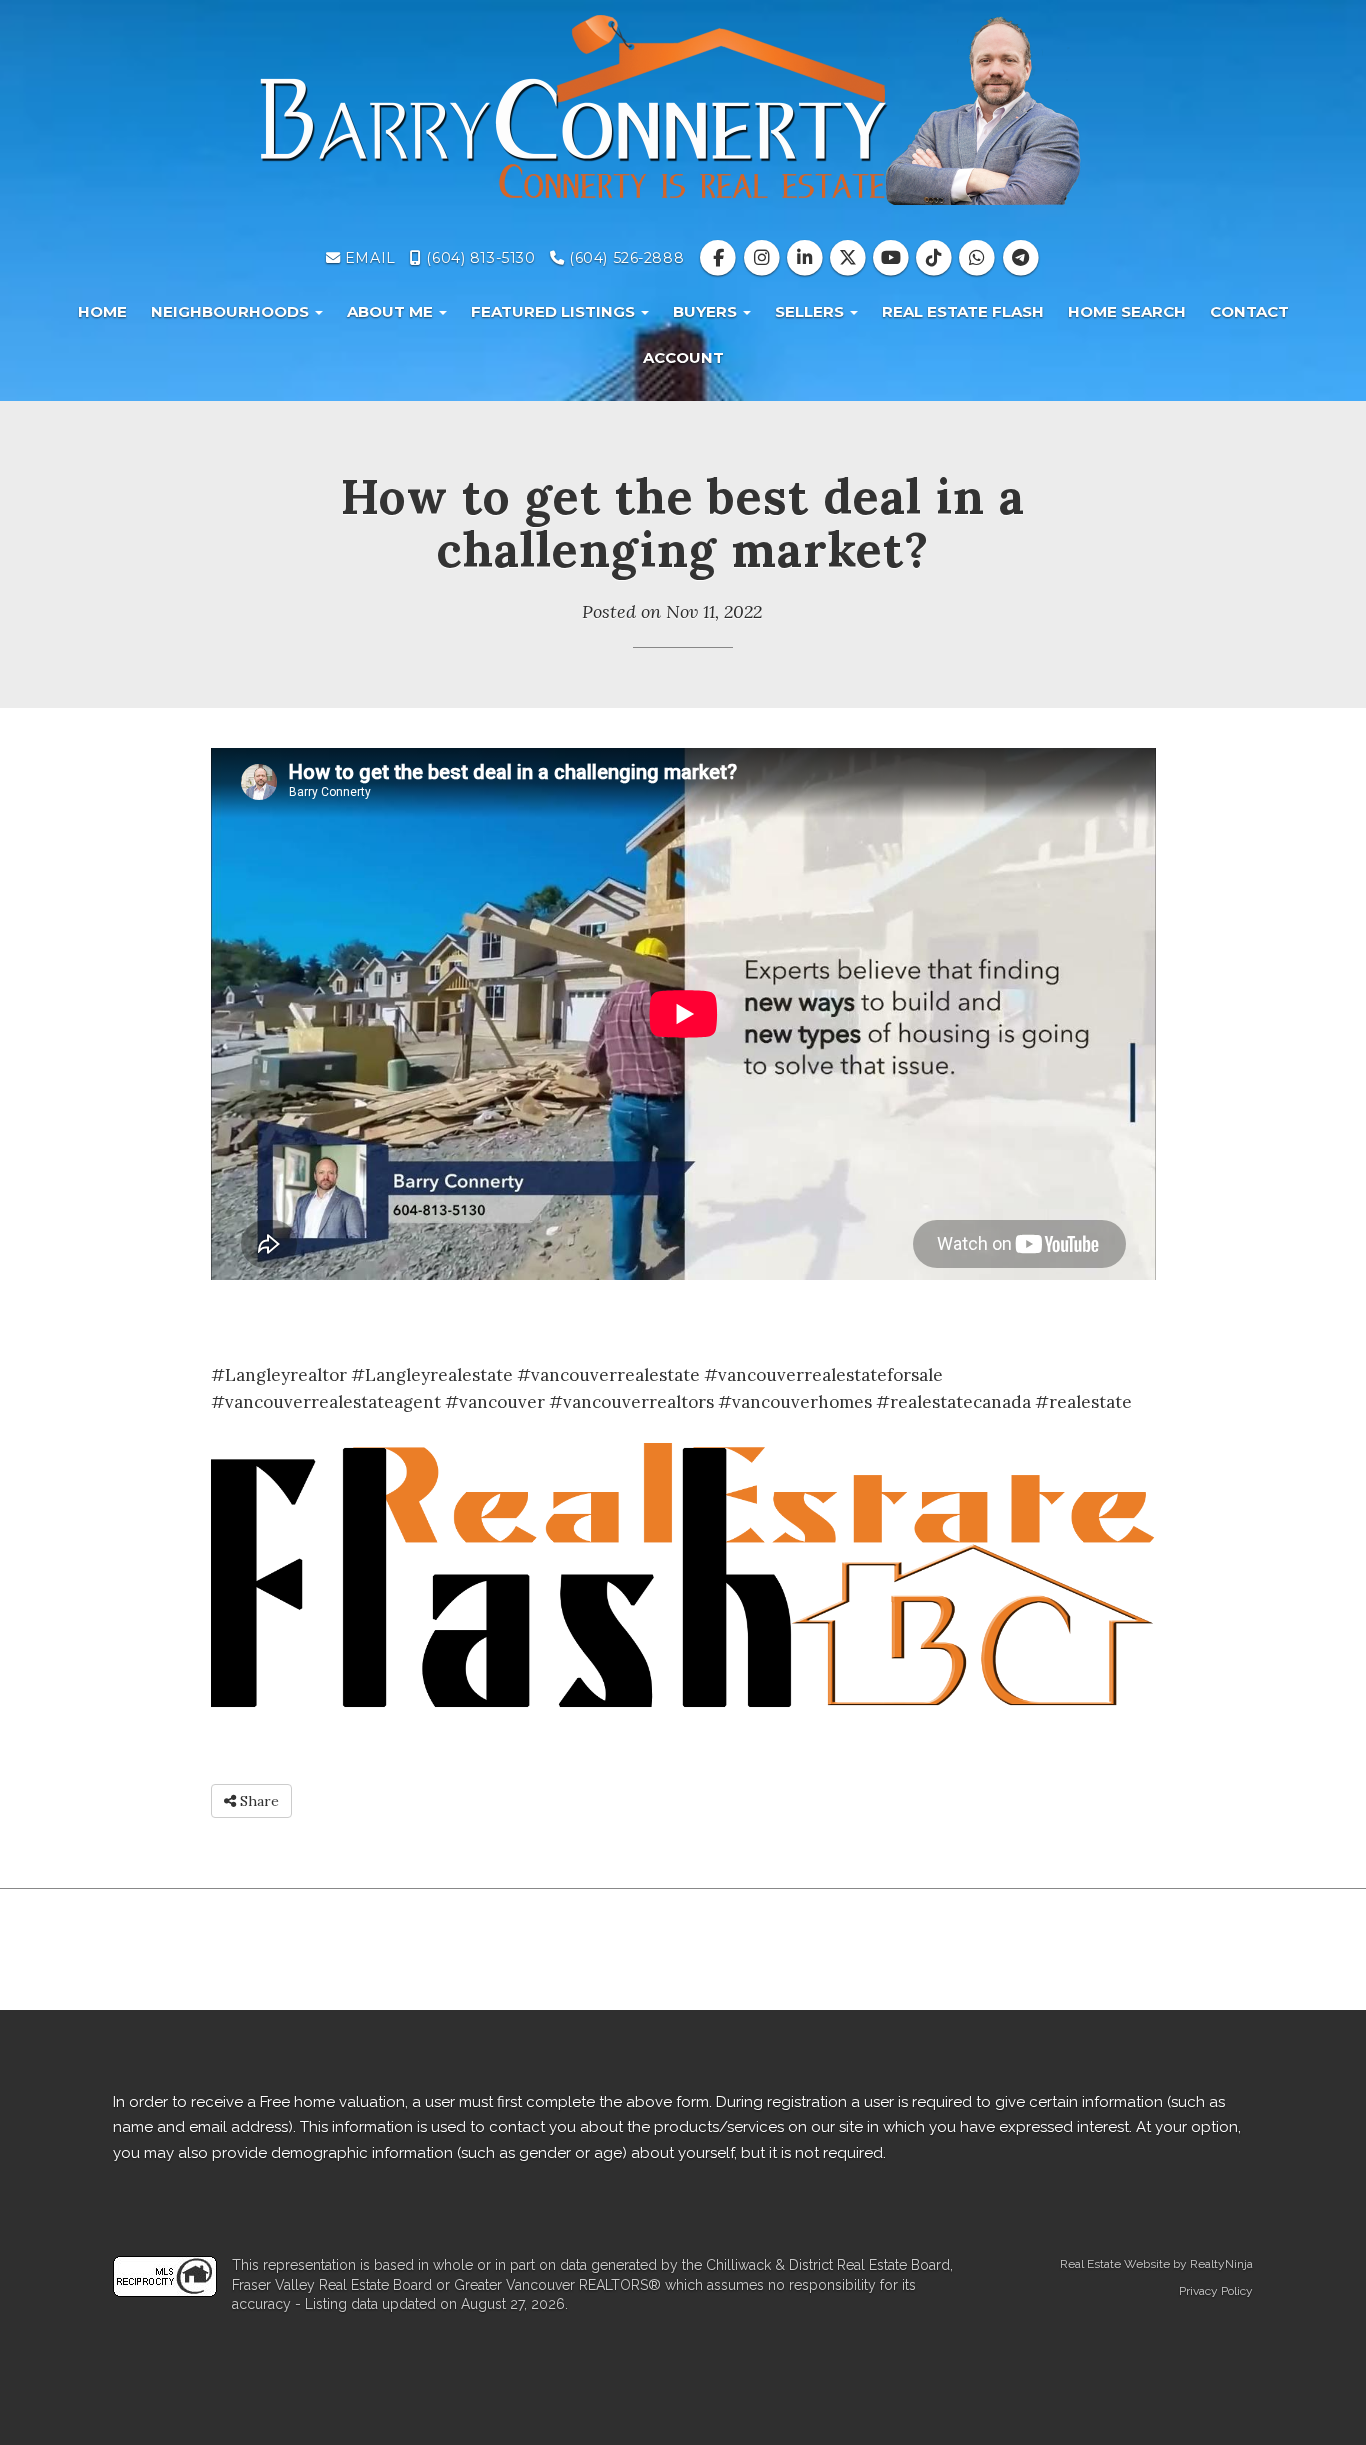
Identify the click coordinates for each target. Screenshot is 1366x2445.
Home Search (1127, 311)
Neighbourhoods (232, 311)
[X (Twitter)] (849, 258)
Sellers (811, 311)
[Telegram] (1020, 258)
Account (683, 357)
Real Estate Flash (963, 311)
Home (102, 311)
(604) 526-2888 (624, 258)
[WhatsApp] (979, 258)
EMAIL (367, 258)
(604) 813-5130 (478, 258)
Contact (1249, 311)
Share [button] (257, 1801)
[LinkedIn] (806, 258)
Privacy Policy (1216, 2291)
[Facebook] (720, 258)
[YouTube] (893, 258)
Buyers (707, 311)
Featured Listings (555, 311)
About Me (392, 311)
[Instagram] (763, 258)
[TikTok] (936, 258)
